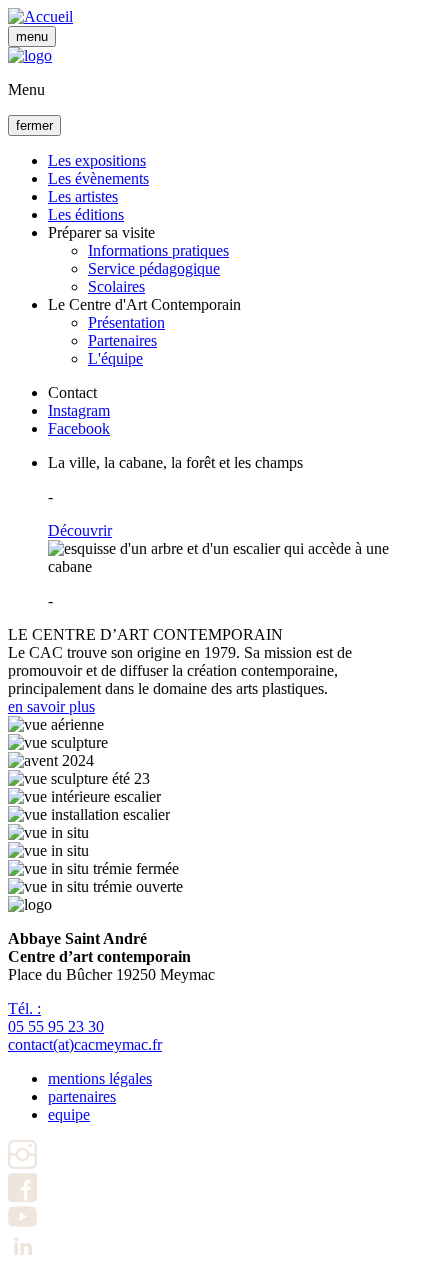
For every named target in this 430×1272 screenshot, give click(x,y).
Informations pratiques (158, 250)
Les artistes (83, 196)
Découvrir (80, 530)
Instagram (79, 410)
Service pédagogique (154, 268)
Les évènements (98, 178)
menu (32, 36)
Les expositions (97, 160)
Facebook (79, 428)
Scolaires (116, 286)
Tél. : (56, 1017)
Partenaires (122, 340)
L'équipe (115, 358)
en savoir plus (51, 706)
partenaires (82, 1096)
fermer (34, 125)
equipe (69, 1114)
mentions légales (100, 1078)
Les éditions (86, 214)
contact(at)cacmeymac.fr (85, 1044)
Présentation (126, 322)
